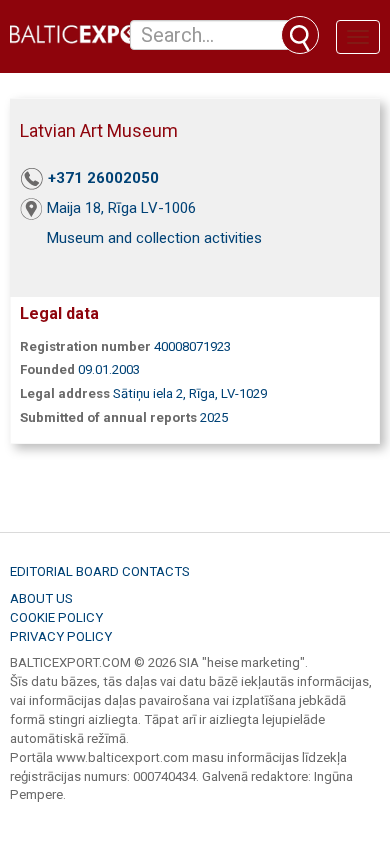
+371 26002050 (103, 178)
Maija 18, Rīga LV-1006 (121, 208)
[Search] (300, 35)
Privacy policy (61, 636)
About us (41, 598)
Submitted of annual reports (108, 417)
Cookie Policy (56, 617)
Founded (47, 369)
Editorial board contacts (100, 571)
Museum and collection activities (154, 238)
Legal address (65, 393)
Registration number (85, 346)
